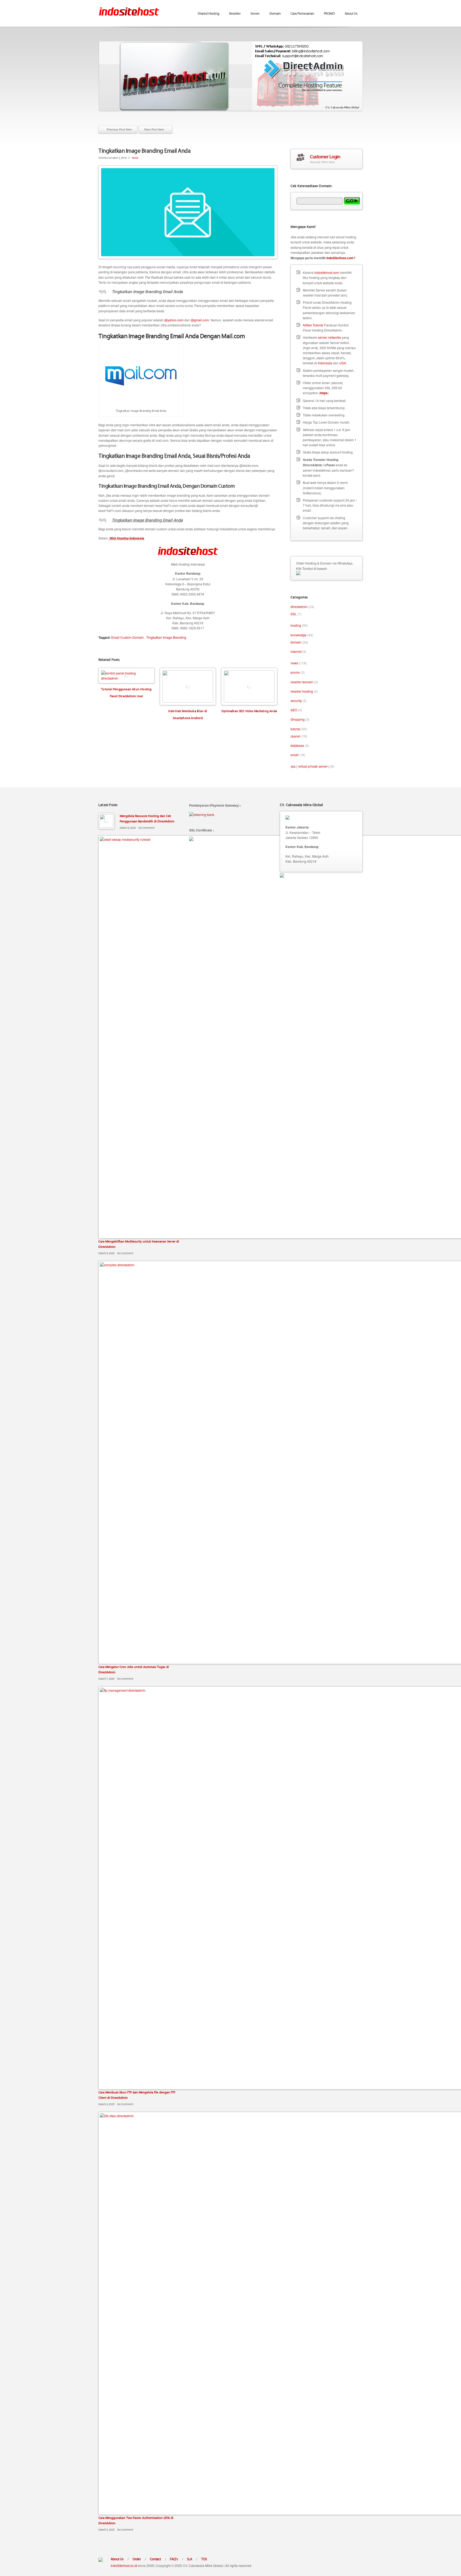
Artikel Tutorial (313, 325)
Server (255, 13)
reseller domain (302, 682)
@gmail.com (200, 320)
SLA (190, 2559)
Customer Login (325, 156)
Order (137, 2559)
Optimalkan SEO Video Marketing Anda (249, 711)
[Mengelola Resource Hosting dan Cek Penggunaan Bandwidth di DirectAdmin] (106, 821)
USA (343, 363)
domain (296, 642)
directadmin (299, 607)
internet (296, 651)
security (296, 701)
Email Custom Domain (128, 637)
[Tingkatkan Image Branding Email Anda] (188, 212)
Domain (275, 13)
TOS (204, 2559)
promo (295, 672)
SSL (294, 614)
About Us (351, 13)
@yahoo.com (174, 320)
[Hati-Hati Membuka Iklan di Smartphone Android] (188, 687)
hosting (296, 625)
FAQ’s (174, 2559)
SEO (294, 710)
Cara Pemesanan (302, 13)
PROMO (329, 13)
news (135, 158)
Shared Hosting (208, 13)
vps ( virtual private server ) (310, 766)
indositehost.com (327, 272)
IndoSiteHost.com (340, 258)
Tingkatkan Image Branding (166, 637)
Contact (155, 2559)
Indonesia (325, 363)
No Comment (147, 828)
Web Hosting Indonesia (126, 538)
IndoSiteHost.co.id (124, 2565)
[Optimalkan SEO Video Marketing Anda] (249, 687)
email (295, 755)
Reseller (235, 13)
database (297, 745)
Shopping (298, 719)
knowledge (299, 635)
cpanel (295, 736)
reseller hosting (302, 691)
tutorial (295, 729)
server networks (329, 337)
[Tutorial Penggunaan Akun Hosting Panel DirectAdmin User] (126, 676)
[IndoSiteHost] (129, 8)
